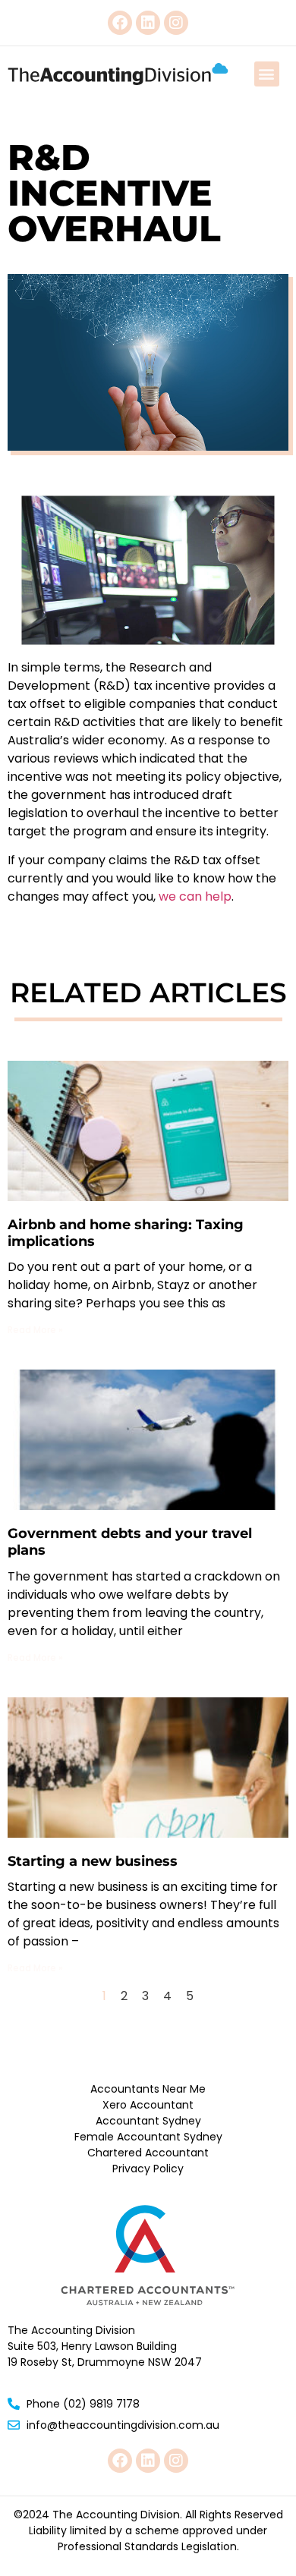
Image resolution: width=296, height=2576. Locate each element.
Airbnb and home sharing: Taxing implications (126, 1233)
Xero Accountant (148, 2105)
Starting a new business (93, 1861)
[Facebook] (120, 23)
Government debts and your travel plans (130, 1542)
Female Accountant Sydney (148, 2137)
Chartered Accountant (148, 2153)
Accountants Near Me (148, 2089)
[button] (267, 74)
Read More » (35, 1330)
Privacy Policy (148, 2169)
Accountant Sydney (148, 2121)
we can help (195, 896)
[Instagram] (176, 23)
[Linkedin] (148, 23)
